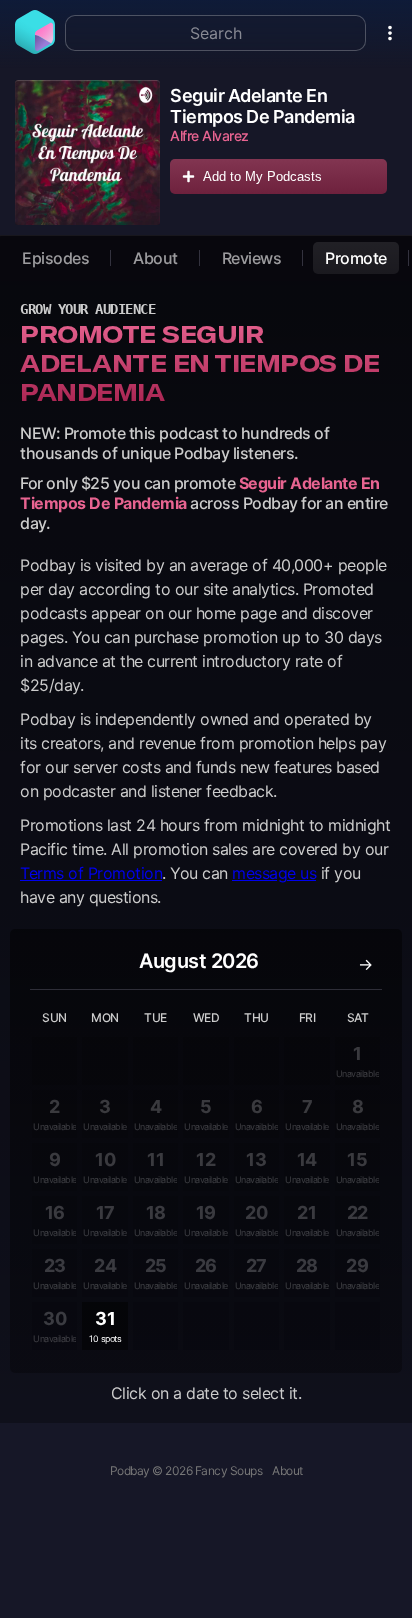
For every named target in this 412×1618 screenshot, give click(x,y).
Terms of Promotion (91, 873)
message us (274, 873)
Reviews (252, 258)
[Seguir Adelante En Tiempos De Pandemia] (87, 152)
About (155, 258)
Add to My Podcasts (262, 176)
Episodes (55, 258)
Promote (356, 258)
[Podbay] (35, 48)
